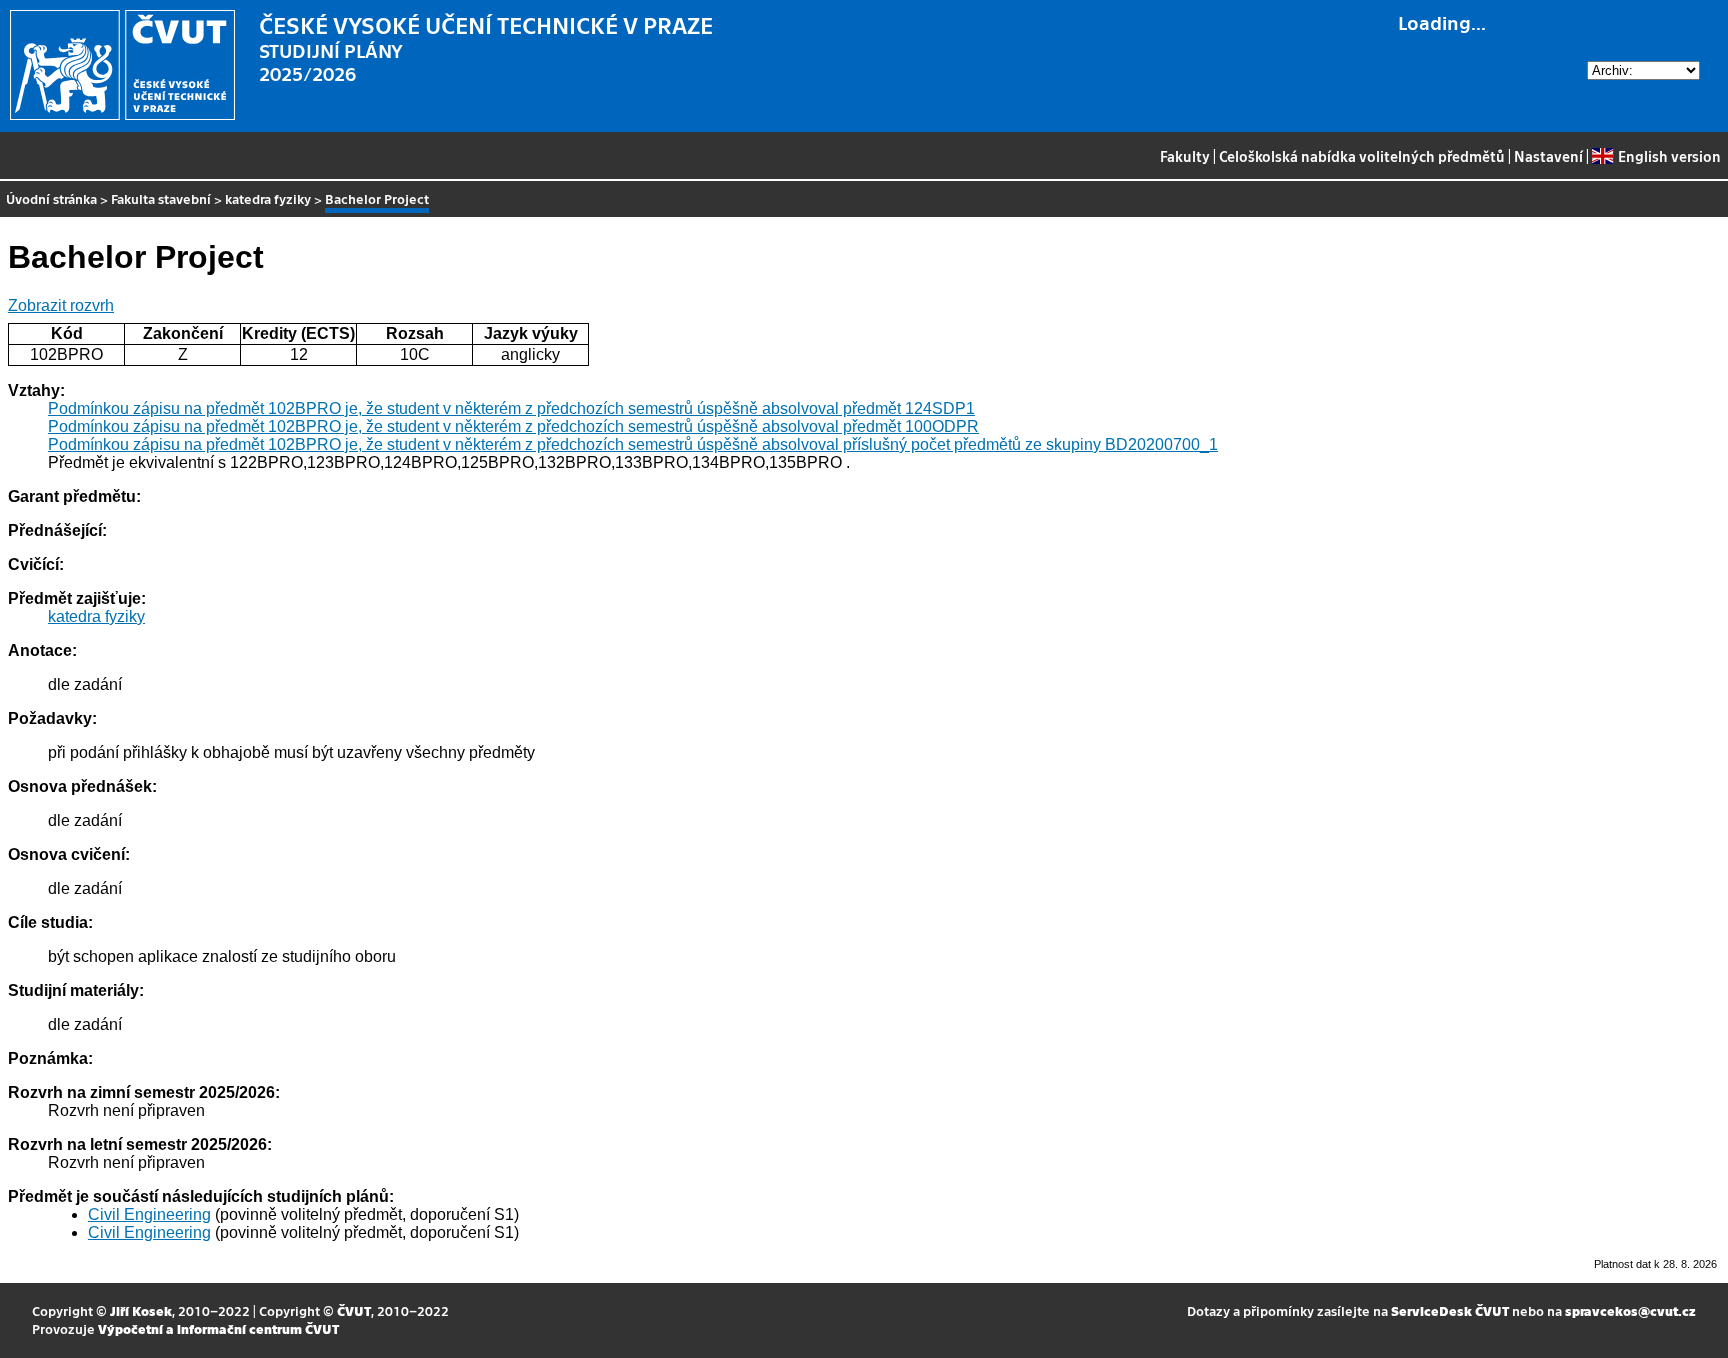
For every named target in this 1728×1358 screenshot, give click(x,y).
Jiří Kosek (141, 1310)
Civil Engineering (149, 1214)
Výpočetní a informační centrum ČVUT (218, 1328)
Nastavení (1548, 156)
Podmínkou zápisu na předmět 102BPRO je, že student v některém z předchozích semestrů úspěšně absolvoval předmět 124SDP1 (511, 408)
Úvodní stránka (51, 198)
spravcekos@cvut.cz (1630, 1310)
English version (1669, 156)
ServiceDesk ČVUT (1450, 1310)
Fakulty (1185, 156)
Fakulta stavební (161, 198)
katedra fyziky (268, 198)
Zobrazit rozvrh (61, 305)
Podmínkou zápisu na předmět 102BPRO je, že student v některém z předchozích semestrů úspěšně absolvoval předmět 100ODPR (513, 426)
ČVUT (354, 1310)
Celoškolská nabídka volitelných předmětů (1362, 156)
